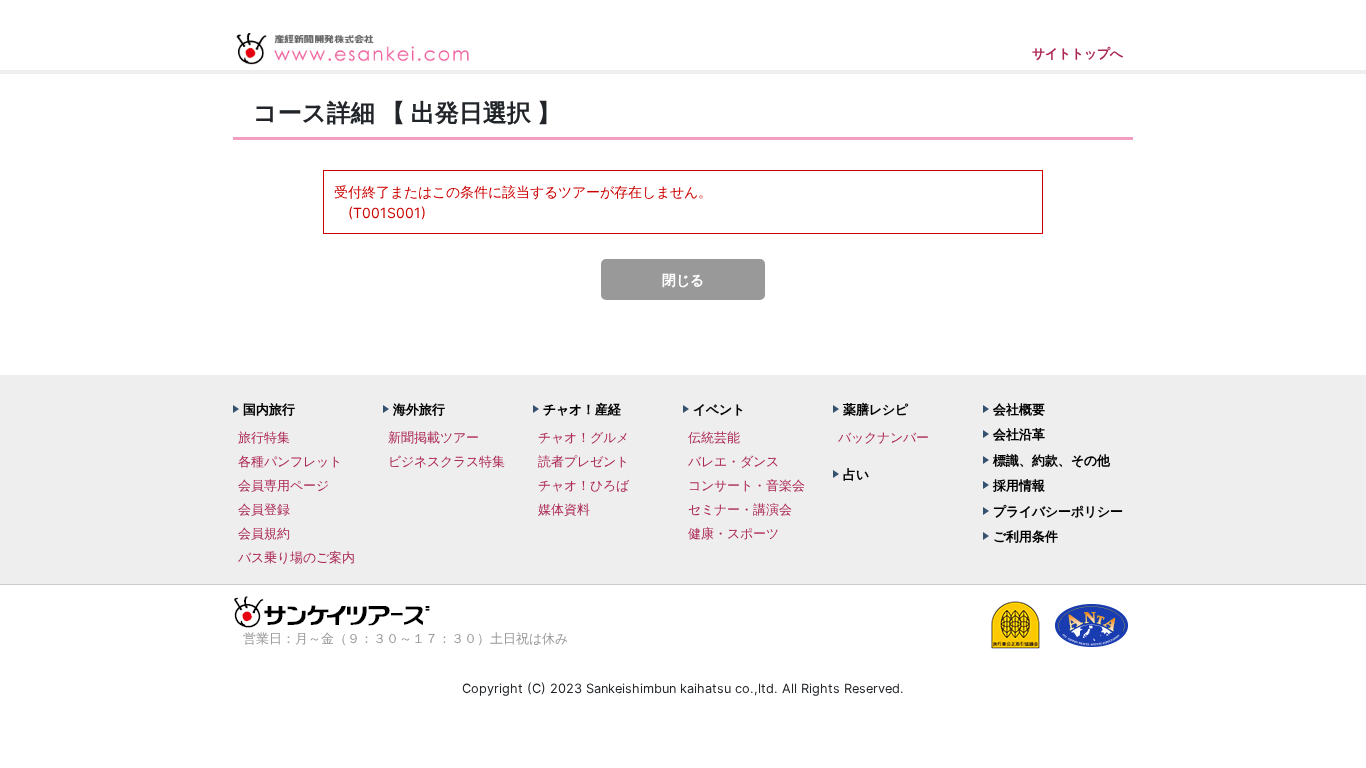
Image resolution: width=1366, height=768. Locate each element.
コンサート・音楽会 (746, 485)
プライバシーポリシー (1058, 511)
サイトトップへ (1077, 53)
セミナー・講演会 (740, 509)
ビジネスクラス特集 (446, 461)
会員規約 (264, 533)
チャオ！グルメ (583, 437)
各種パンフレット (290, 461)
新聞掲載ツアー (433, 437)
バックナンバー (883, 437)
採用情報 (1019, 485)
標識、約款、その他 (1051, 460)
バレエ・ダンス (733, 461)
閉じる (683, 279)
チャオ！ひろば (583, 485)
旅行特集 (264, 437)
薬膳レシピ (875, 409)
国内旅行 (269, 409)
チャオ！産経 (582, 409)
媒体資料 (564, 509)
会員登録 (264, 509)
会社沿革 (1019, 434)
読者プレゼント (583, 461)
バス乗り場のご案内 (296, 557)
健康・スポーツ (733, 533)
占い (856, 474)
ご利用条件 (1025, 536)
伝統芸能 (714, 437)
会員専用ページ (283, 485)
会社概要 (1019, 409)
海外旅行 (419, 409)
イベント (719, 409)
